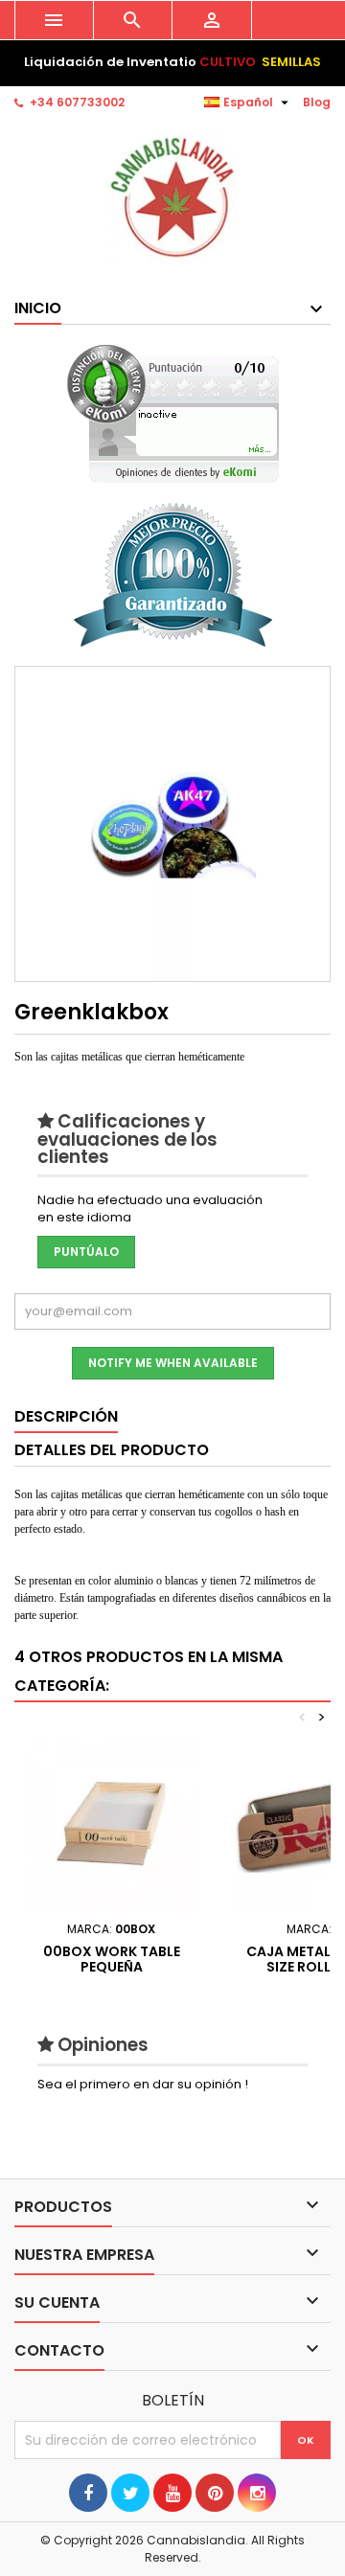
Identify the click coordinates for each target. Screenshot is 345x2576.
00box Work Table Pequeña (112, 1959)
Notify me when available (173, 1363)
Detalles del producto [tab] (112, 1450)
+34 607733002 (77, 102)
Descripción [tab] (66, 1416)
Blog (317, 102)
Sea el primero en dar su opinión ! (143, 2084)
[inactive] (173, 413)
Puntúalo (86, 1252)
